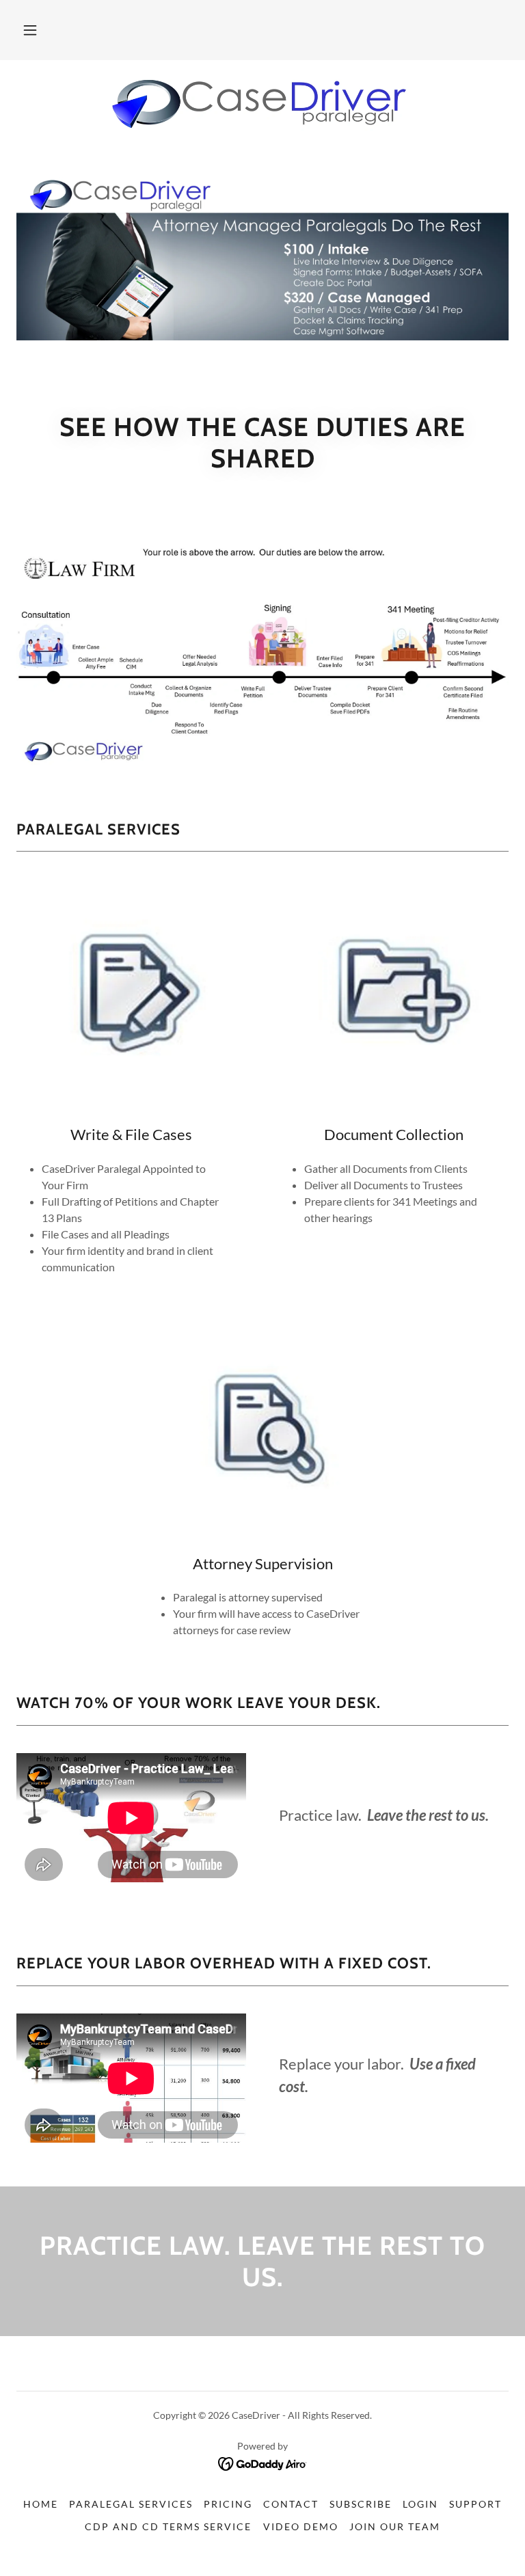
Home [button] (41, 2504)
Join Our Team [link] (395, 2526)
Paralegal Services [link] (131, 2504)
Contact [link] (291, 2504)
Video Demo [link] (301, 2526)
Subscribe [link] (361, 2504)
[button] (30, 30)
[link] (262, 104)
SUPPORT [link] (475, 2504)
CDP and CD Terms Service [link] (168, 2526)
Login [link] (420, 2504)
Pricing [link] (228, 2504)
